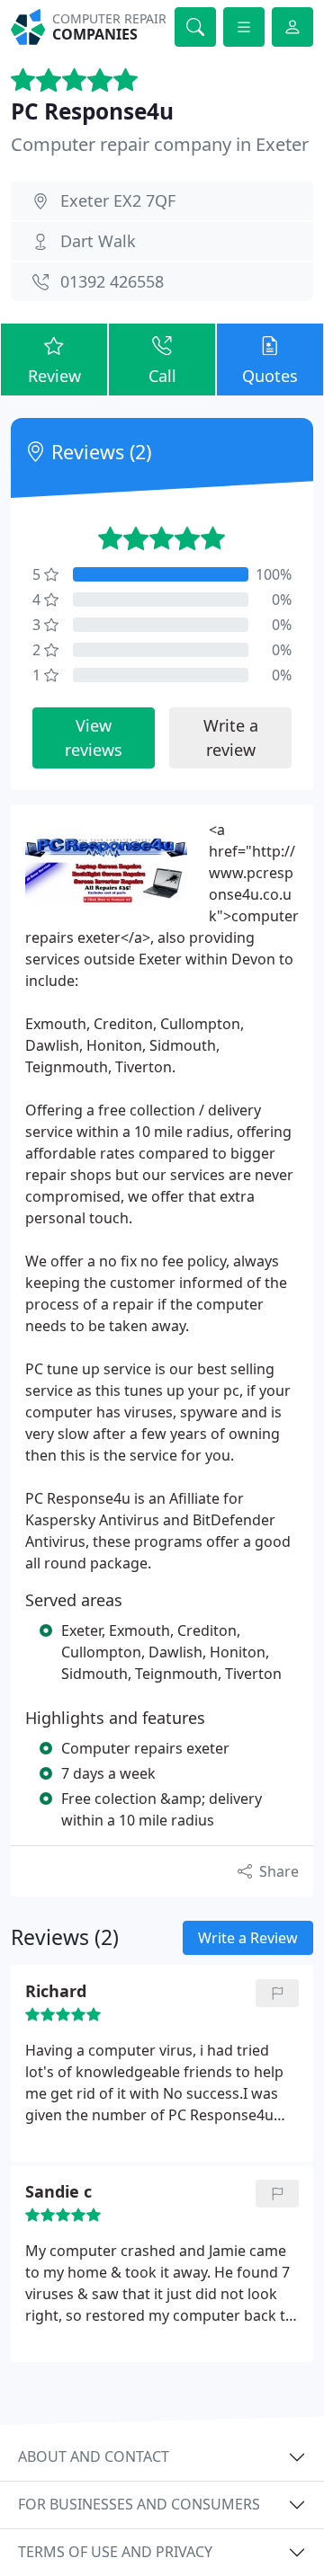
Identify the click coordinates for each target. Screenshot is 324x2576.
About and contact (94, 2456)
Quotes (270, 376)
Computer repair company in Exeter (160, 144)
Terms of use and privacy (115, 2552)
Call (162, 376)
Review (54, 376)
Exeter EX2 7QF (118, 200)
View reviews (94, 737)
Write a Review (248, 1938)
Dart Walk (98, 241)
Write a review (231, 737)
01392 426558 (112, 281)
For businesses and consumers (139, 2504)
